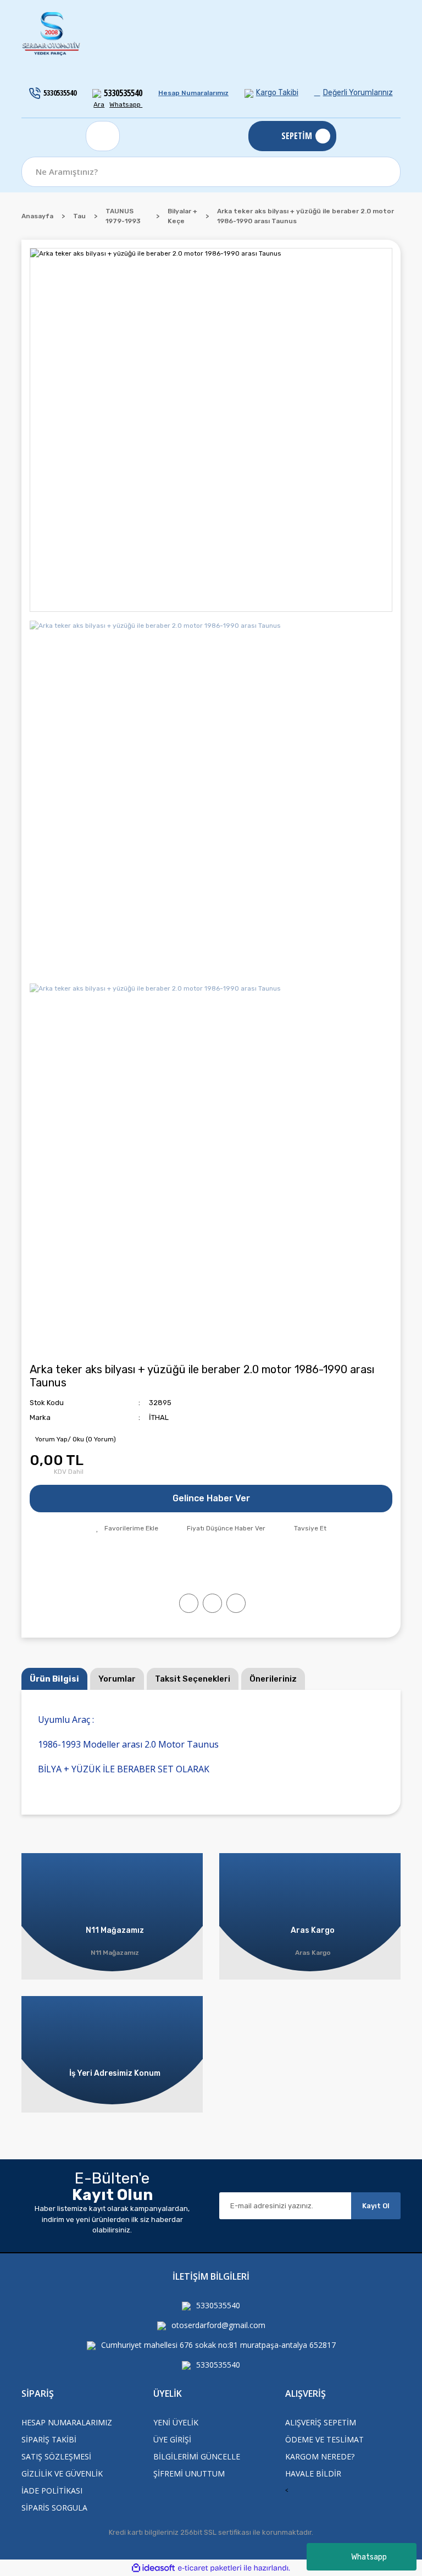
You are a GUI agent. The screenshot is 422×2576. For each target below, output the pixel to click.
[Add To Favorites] (127, 1528)
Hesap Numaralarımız (193, 93)
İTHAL (159, 1417)
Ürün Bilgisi (54, 1679)
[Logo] (52, 34)
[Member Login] (103, 136)
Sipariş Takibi (49, 2439)
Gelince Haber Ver (211, 1498)
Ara (99, 104)
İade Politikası (52, 2491)
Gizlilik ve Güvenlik (62, 2473)
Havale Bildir (313, 2473)
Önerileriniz (273, 1679)
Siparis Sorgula (54, 2508)
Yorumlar (117, 1679)
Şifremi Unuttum (189, 2473)
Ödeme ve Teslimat (324, 2439)
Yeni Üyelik (176, 2422)
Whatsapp (369, 2557)
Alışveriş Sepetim (321, 2422)
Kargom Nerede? (320, 2456)
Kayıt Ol (376, 2206)
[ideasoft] (153, 2568)
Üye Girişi (172, 2439)
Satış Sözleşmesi (56, 2456)
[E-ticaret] (210, 2568)
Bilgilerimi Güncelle (197, 2456)
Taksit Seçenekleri (193, 1679)
